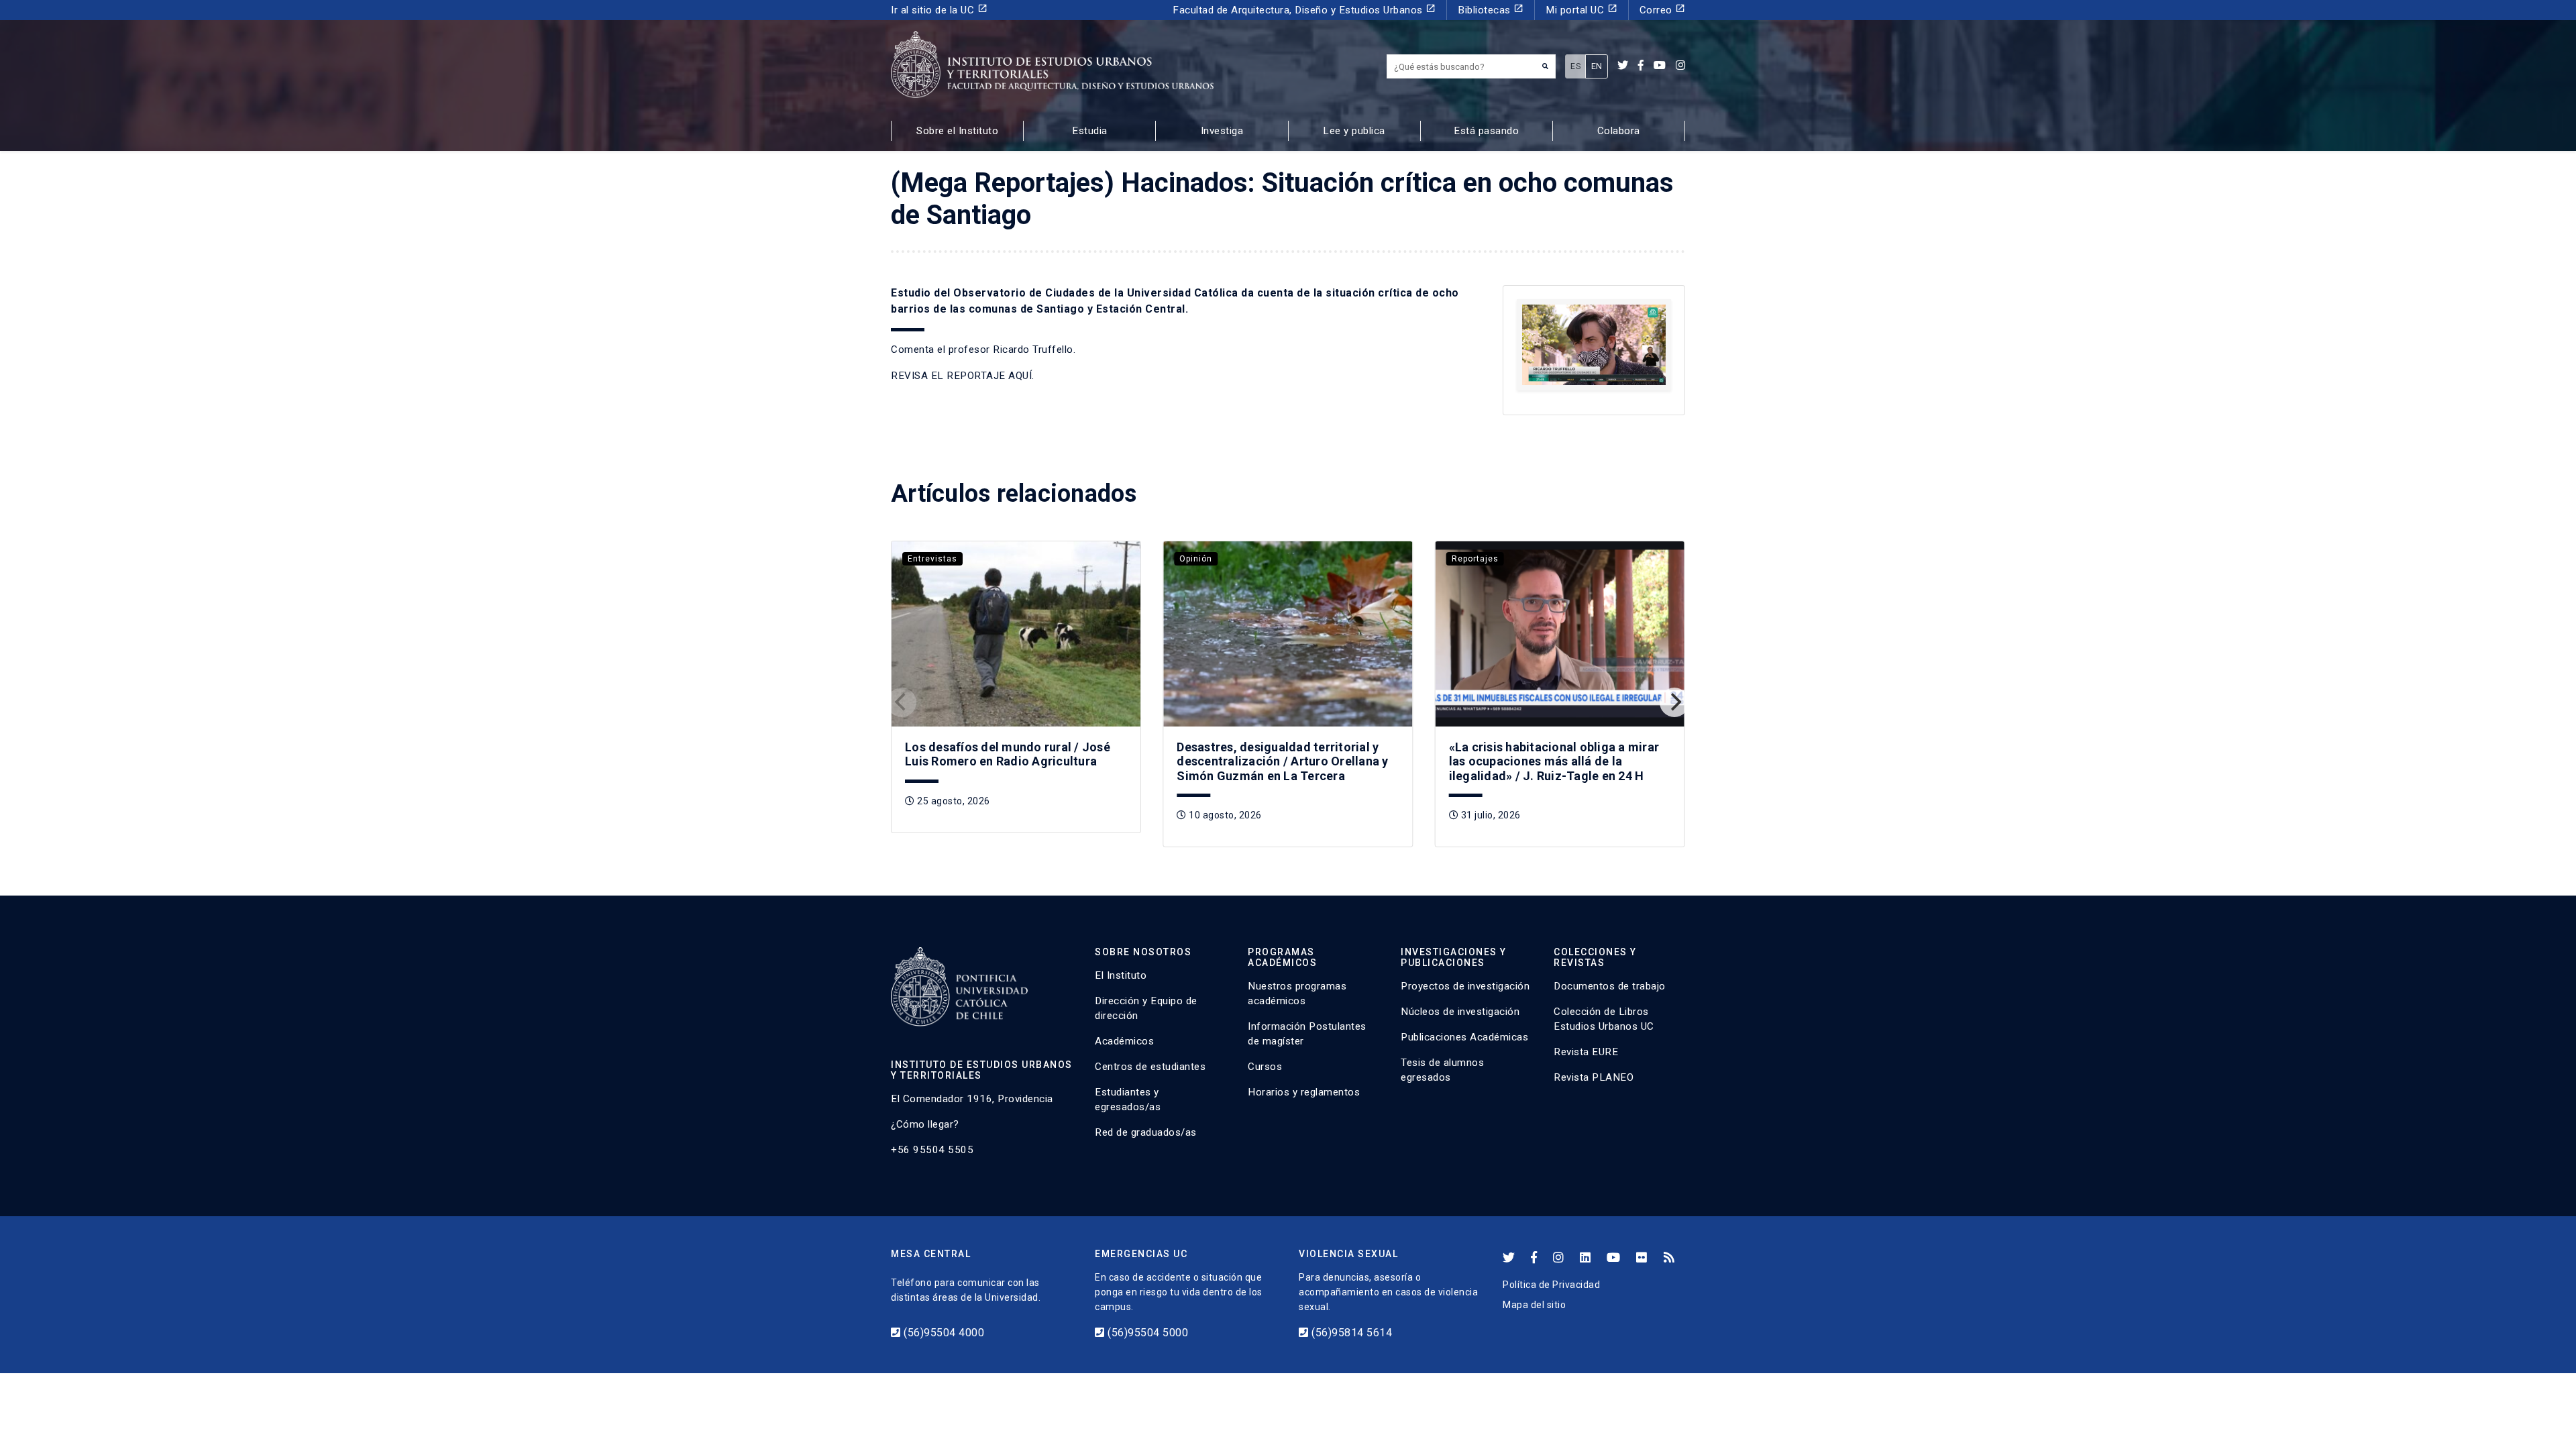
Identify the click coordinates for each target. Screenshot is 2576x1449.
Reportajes (1475, 559)
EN (1597, 66)
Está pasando (1486, 131)
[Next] (1674, 702)
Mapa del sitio (1534, 1305)
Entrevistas (932, 559)
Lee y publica (1354, 131)
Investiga (1222, 131)
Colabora (1619, 131)
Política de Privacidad (1551, 1285)
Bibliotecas (1491, 10)
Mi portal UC (1581, 10)
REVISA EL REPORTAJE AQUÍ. (963, 376)
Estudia (1090, 131)
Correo (1663, 10)
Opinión (1196, 559)
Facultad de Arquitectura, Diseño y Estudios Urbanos (1304, 10)
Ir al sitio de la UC (939, 10)
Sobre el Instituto (957, 131)
